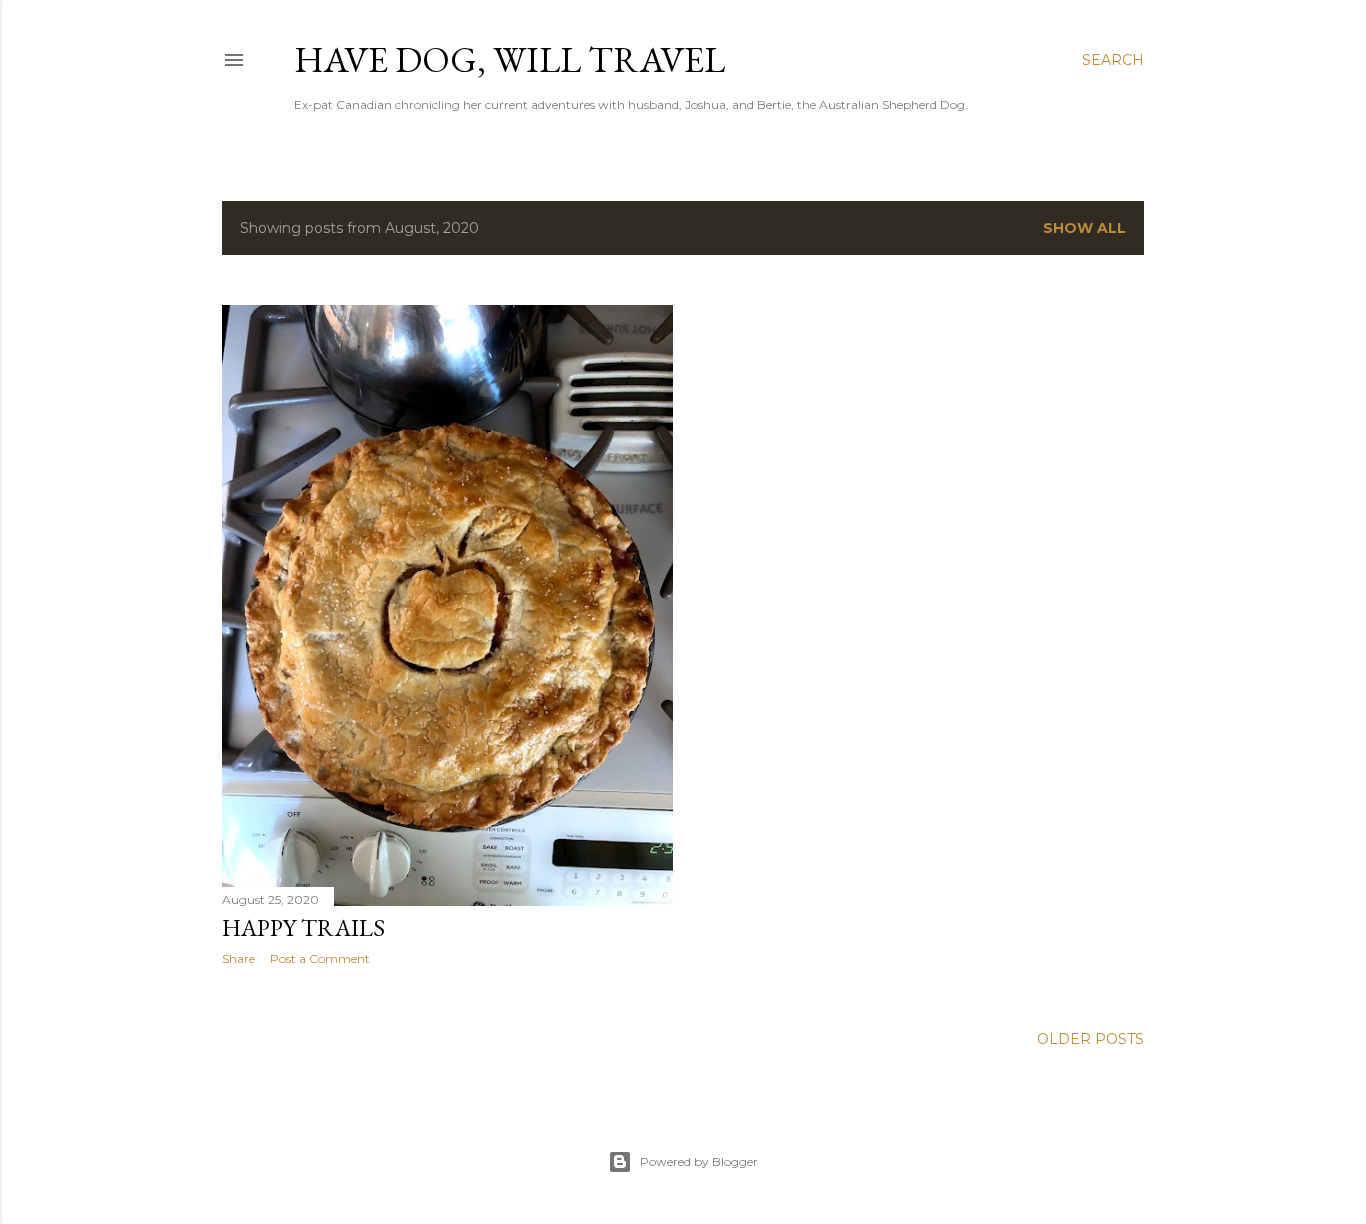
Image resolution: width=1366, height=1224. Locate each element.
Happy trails (303, 927)
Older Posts (1090, 1039)
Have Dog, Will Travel (509, 59)
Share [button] (238, 958)
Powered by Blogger (699, 1161)
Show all (1084, 228)
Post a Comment (320, 958)
